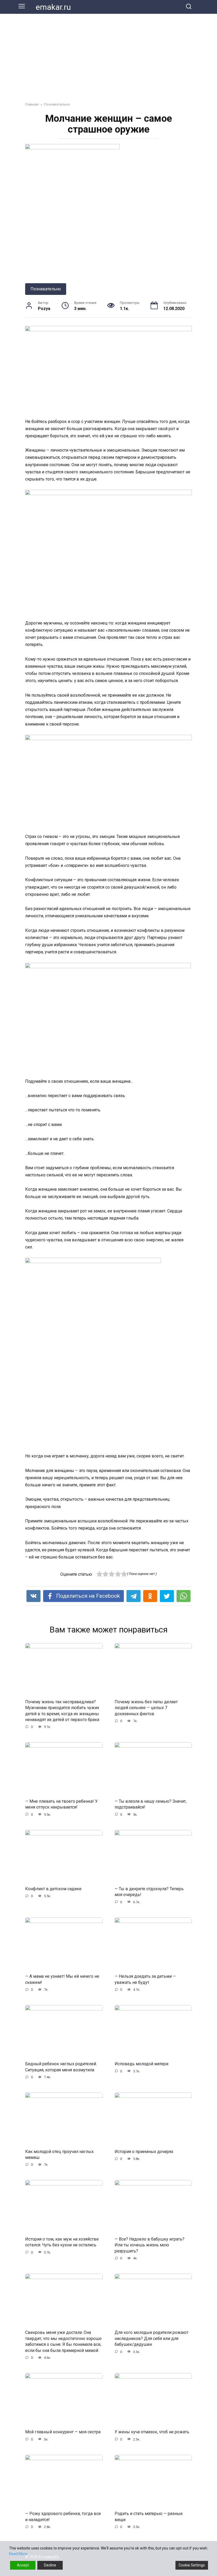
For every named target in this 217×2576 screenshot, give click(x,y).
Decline (50, 2565)
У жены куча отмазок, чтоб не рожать (152, 2432)
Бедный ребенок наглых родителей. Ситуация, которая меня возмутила (61, 2067)
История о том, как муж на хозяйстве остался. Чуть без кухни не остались (62, 2242)
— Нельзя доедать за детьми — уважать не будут (145, 1979)
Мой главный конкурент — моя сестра (63, 2432)
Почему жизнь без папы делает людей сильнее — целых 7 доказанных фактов (146, 1708)
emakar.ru (53, 7)
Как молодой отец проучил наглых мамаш (59, 2154)
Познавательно (46, 289)
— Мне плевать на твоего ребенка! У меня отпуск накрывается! (61, 1804)
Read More (18, 2554)
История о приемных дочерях (144, 2151)
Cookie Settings (192, 2565)
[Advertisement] (108, 54)
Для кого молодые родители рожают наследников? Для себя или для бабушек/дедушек (152, 2338)
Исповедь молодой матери (141, 2064)
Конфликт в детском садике (53, 1889)
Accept (23, 2565)
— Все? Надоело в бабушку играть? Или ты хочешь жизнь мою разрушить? (150, 2245)
